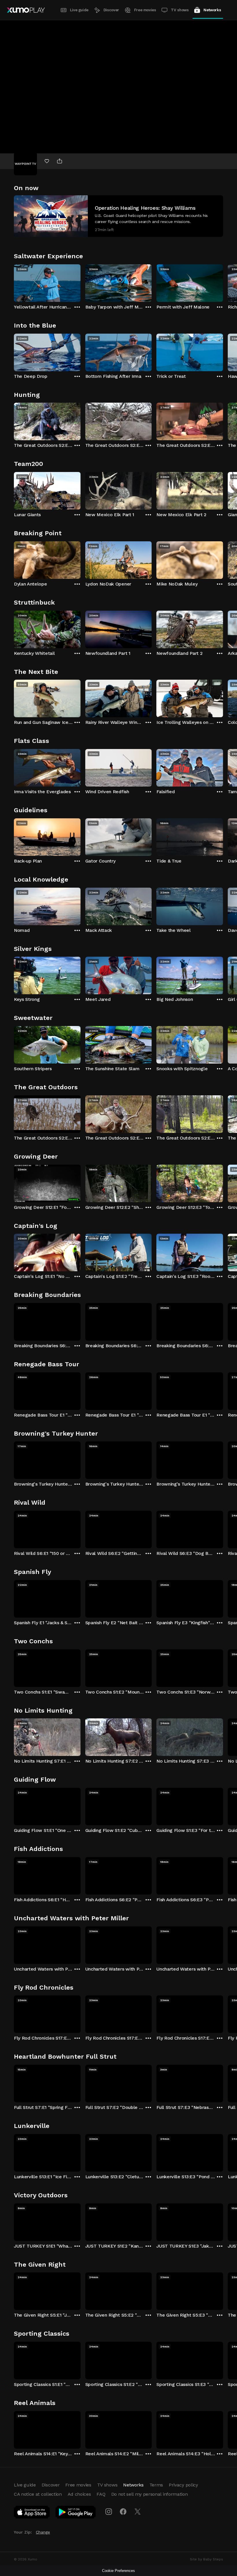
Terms (156, 2485)
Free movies (145, 10)
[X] (138, 2512)
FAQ (101, 2494)
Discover (111, 10)
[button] (118, 216)
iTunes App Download (32, 2513)
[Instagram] (109, 2512)
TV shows (180, 10)
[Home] (26, 10)
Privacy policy (183, 2485)
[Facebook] (123, 2512)
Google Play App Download (76, 2513)
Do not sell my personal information (150, 2494)
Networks (212, 10)
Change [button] (43, 2532)
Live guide (79, 10)
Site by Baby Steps (207, 2559)
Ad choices (79, 2494)
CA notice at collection (38, 2494)
